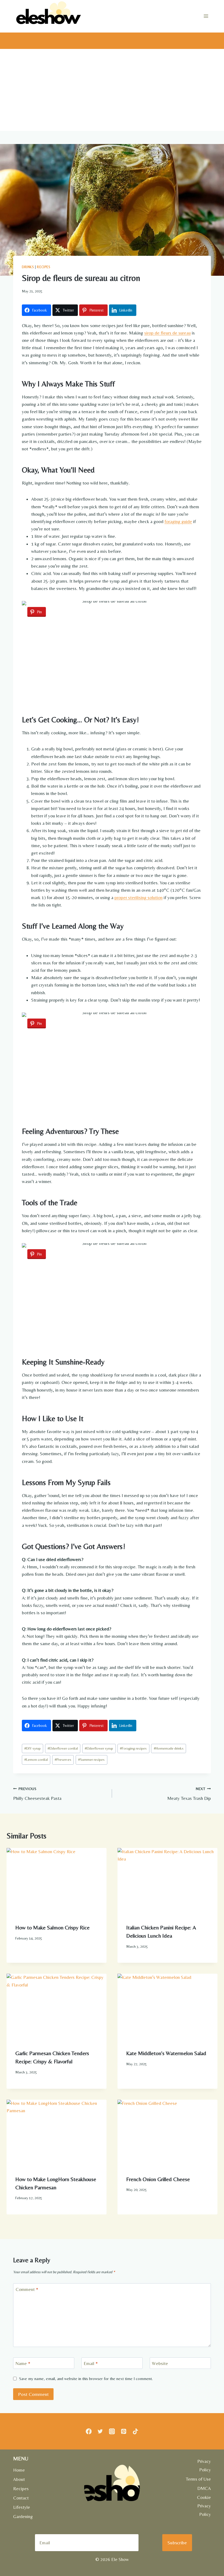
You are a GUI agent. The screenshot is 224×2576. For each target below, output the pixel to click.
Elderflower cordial (63, 1748)
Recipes (44, 267)
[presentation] (57, 1881)
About (19, 2479)
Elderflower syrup (99, 1748)
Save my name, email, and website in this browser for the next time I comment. (86, 2379)
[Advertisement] (112, 90)
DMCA (204, 2488)
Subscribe (177, 2543)
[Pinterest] (124, 2431)
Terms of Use (198, 2479)
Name (23, 2363)
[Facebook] (89, 2431)
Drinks (28, 267)
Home (19, 2470)
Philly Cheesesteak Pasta (37, 1794)
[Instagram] (112, 2431)
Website (160, 2363)
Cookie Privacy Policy (204, 2506)
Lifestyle (22, 2507)
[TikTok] (135, 2431)
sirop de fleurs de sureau (167, 333)
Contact (21, 2498)
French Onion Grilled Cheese (158, 2179)
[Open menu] (206, 16)
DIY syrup (33, 1748)
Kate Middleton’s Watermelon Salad (166, 2053)
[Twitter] (100, 2431)
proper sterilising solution (138, 897)
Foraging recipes (133, 1748)
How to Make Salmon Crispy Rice (52, 1927)
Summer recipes (91, 1759)
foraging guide (178, 521)
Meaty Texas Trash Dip (189, 1794)
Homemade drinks (169, 1748)
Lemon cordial (36, 1759)
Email (91, 2363)
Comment (27, 2289)
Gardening (23, 2516)
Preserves (63, 1759)
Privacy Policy (204, 2465)
